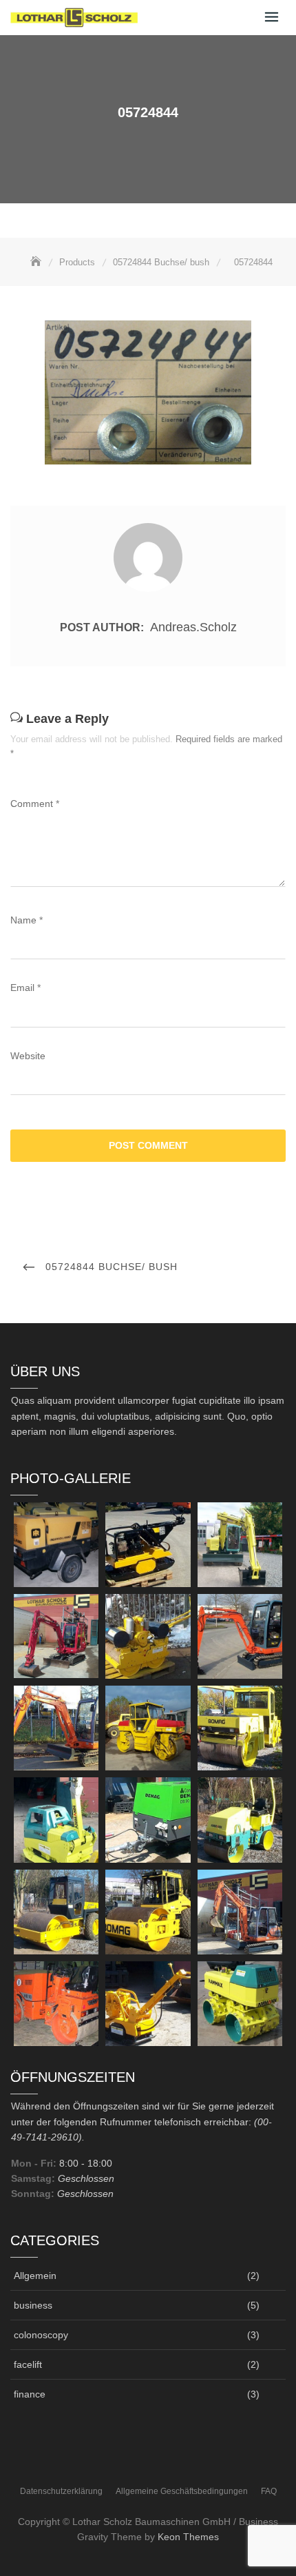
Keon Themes (188, 2537)
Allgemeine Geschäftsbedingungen (182, 2491)
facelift (28, 2364)
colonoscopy (41, 2335)
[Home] (37, 262)
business (33, 2305)
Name (27, 920)
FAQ (269, 2491)
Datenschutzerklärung (61, 2491)
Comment (35, 804)
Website (28, 1056)
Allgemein (35, 2276)
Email (25, 988)
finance (30, 2394)
